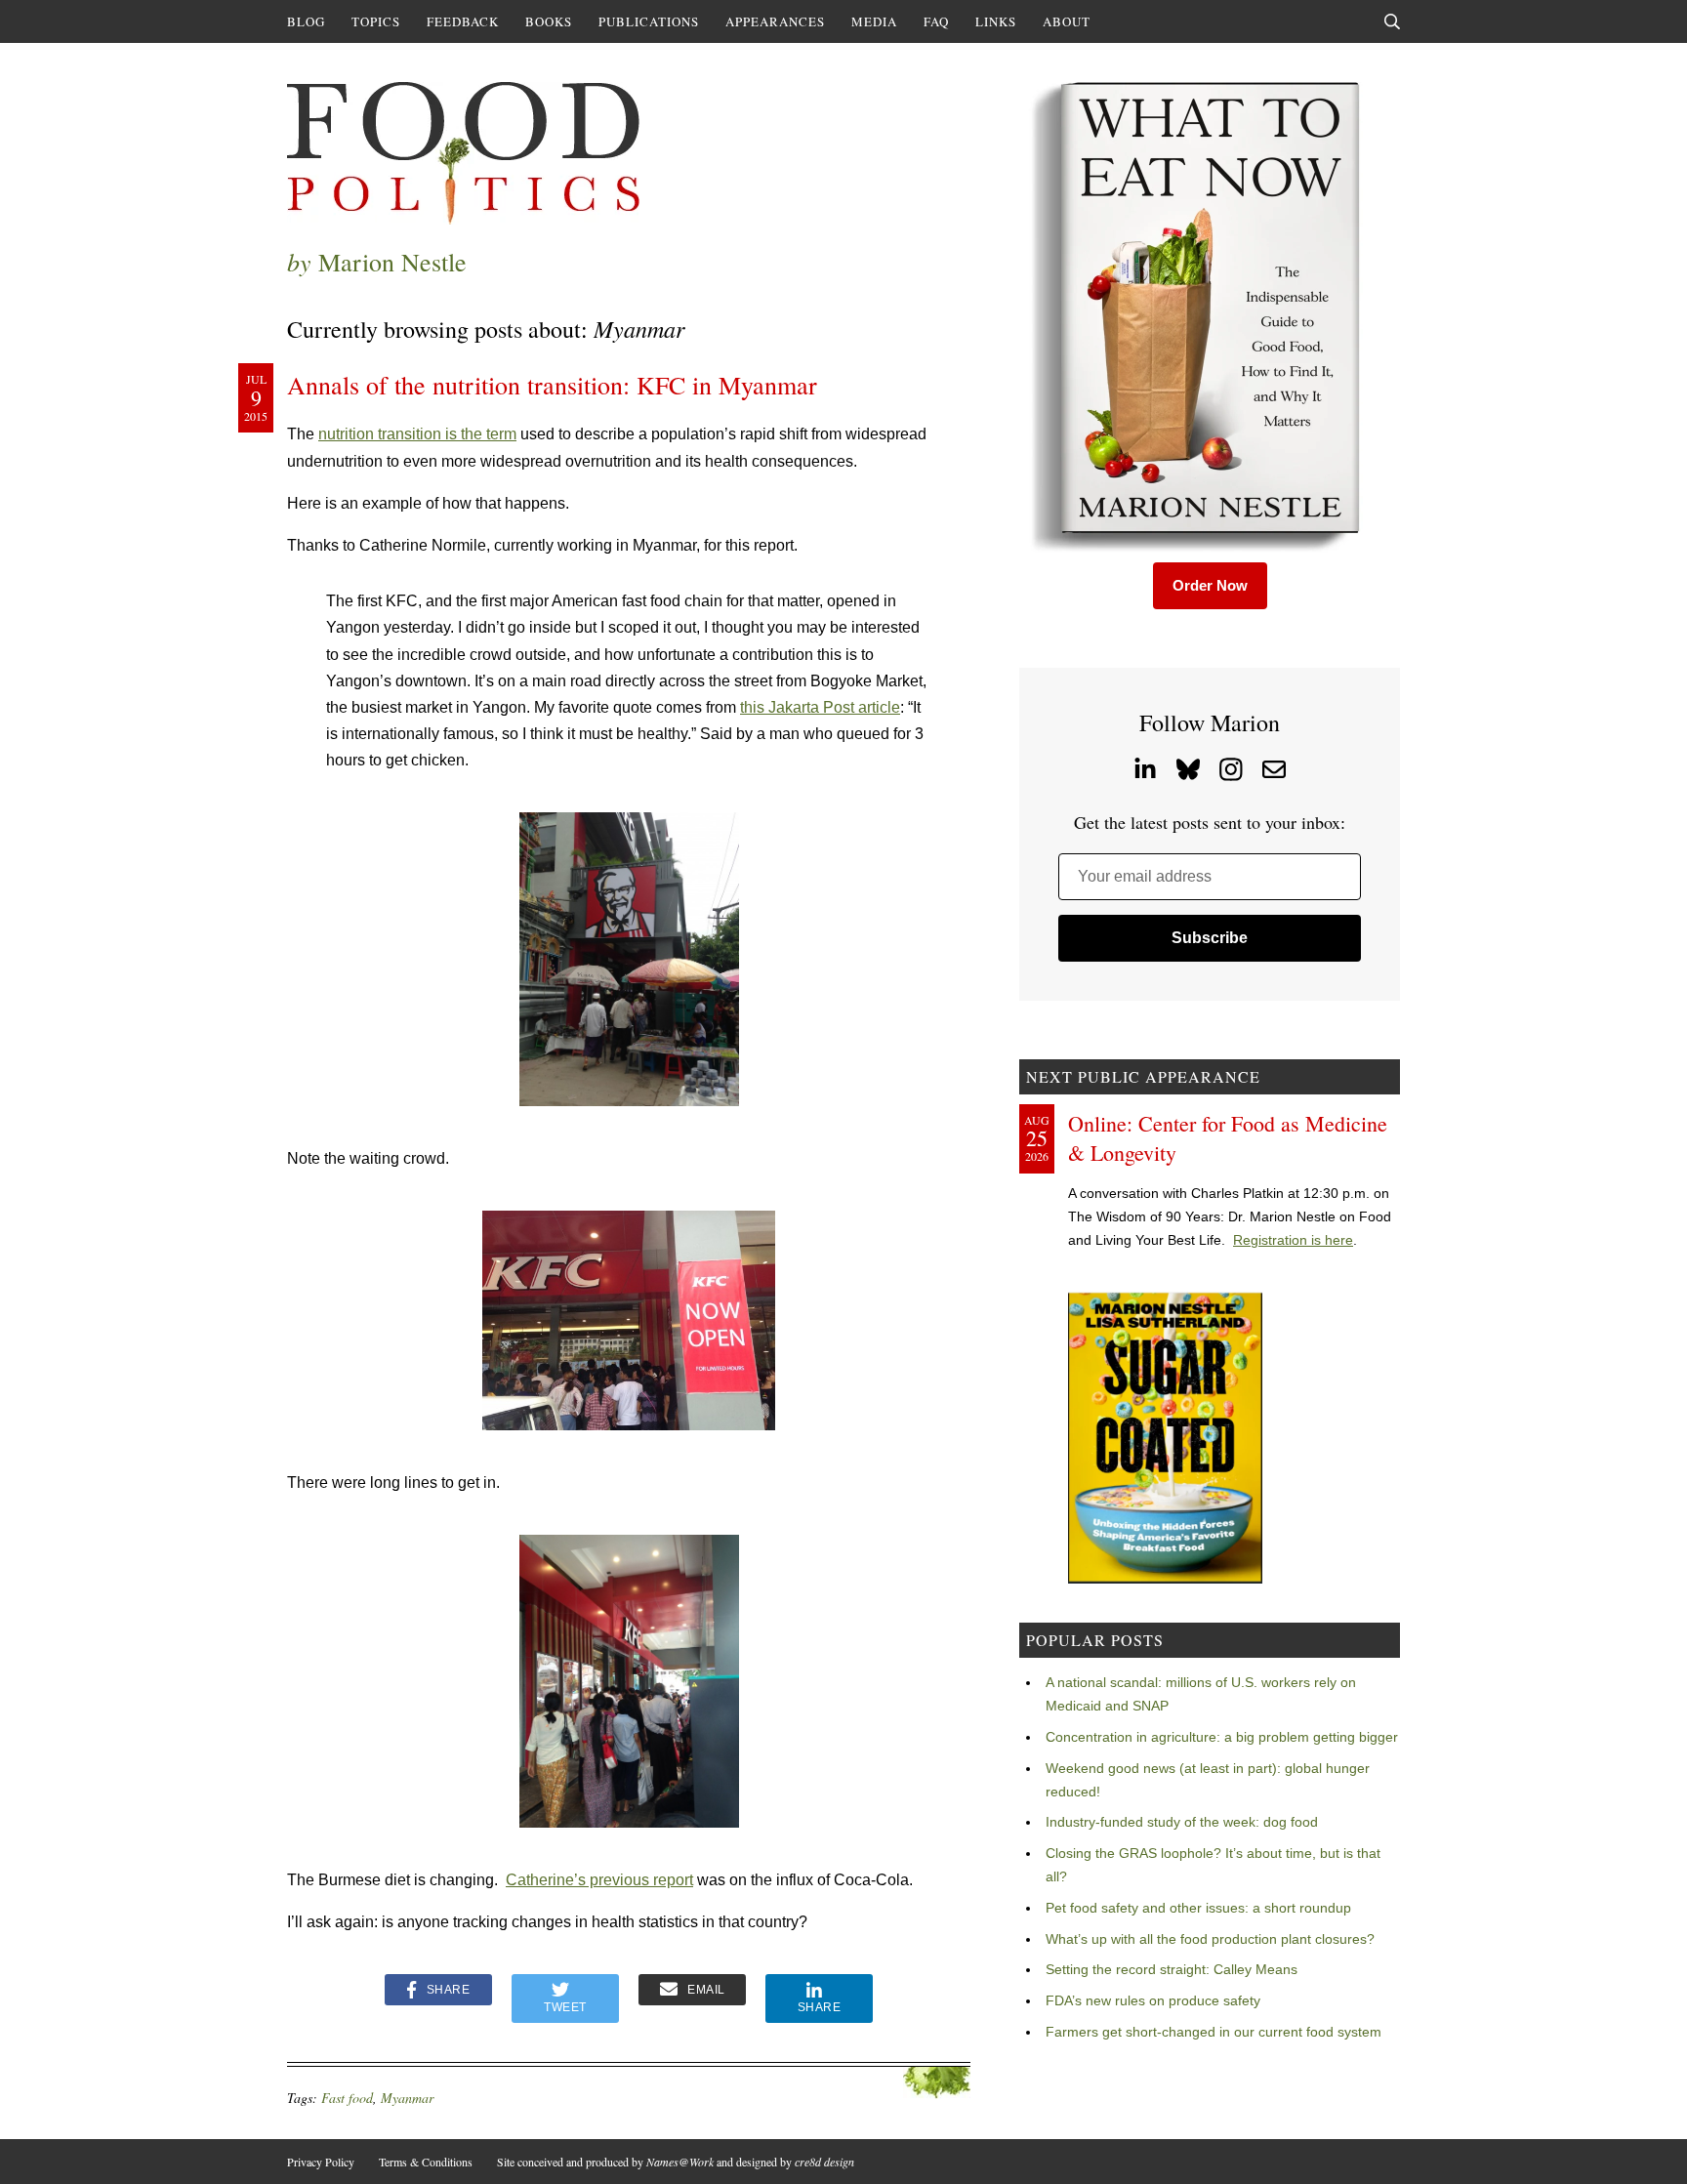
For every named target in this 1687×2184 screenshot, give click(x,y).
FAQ (936, 21)
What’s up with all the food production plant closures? (1210, 1939)
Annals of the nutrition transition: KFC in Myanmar (552, 385)
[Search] (1392, 21)
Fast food (347, 2098)
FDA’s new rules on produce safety (1153, 2000)
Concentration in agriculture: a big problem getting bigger (1222, 1737)
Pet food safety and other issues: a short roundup (1198, 1908)
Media (874, 21)
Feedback (463, 21)
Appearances (775, 21)
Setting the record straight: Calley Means (1172, 1969)
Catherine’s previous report (599, 1880)
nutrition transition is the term (417, 434)
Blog (306, 21)
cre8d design (824, 2162)
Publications (649, 21)
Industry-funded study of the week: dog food (1182, 1822)
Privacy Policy (321, 2162)
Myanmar (407, 2098)
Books (549, 21)
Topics (376, 21)
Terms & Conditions (426, 2162)
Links (996, 21)
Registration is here (1293, 1240)
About (1067, 21)
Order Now (1210, 585)
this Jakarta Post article (820, 707)
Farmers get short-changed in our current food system (1214, 2032)
